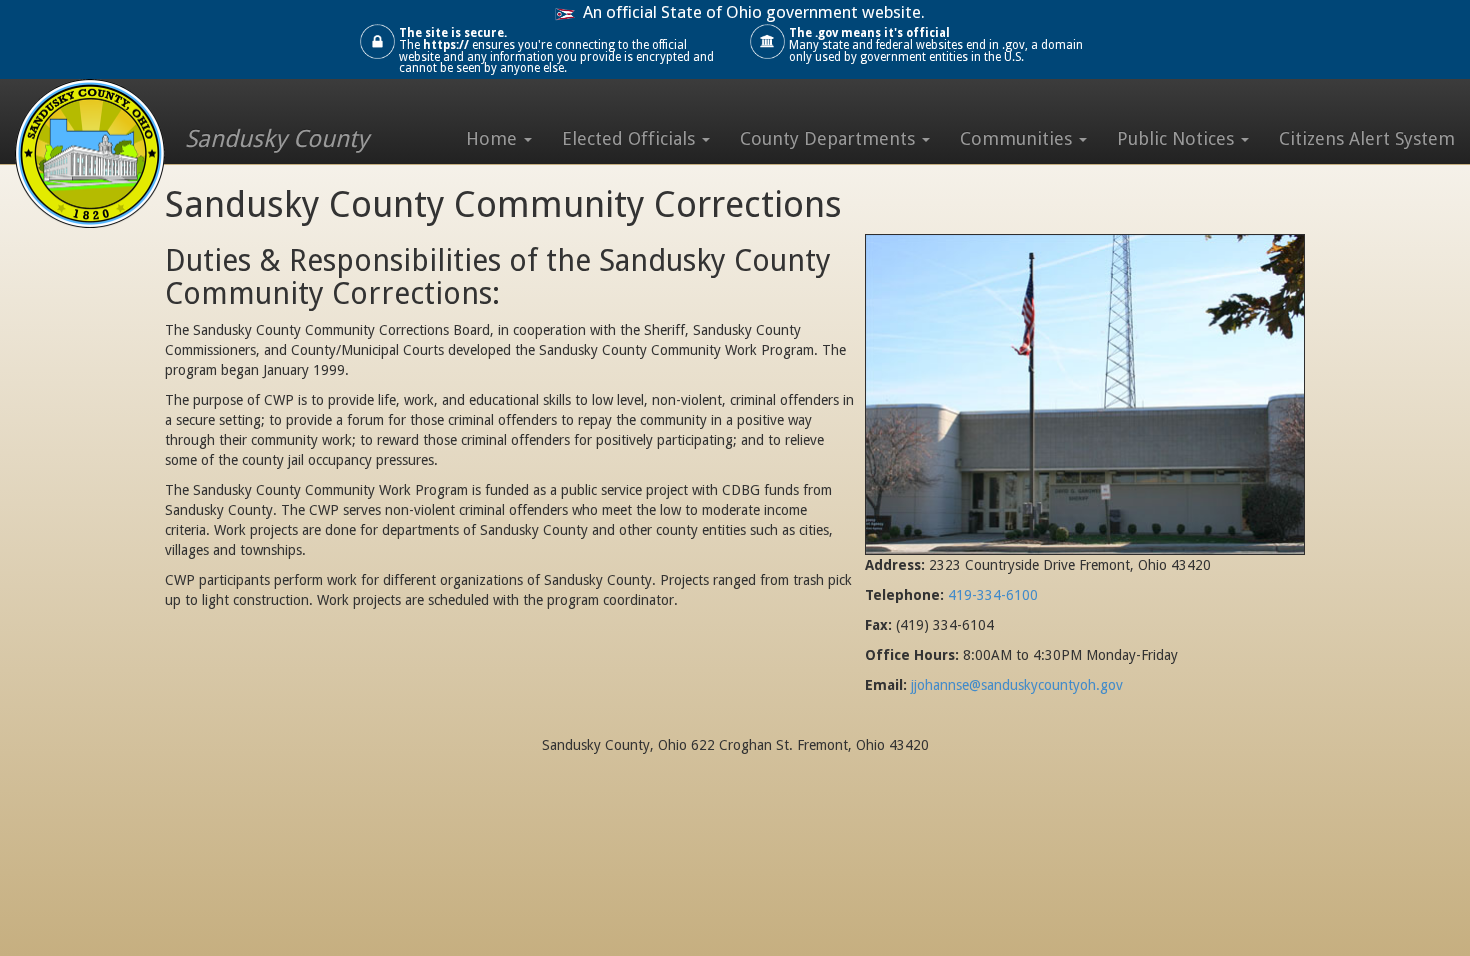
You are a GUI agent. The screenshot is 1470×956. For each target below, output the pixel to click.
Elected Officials (631, 138)
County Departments (830, 138)
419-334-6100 (993, 595)
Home (494, 138)
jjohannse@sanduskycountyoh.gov (1017, 685)
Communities (1018, 138)
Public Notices (1178, 138)
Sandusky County (277, 139)
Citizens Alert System (1367, 138)
